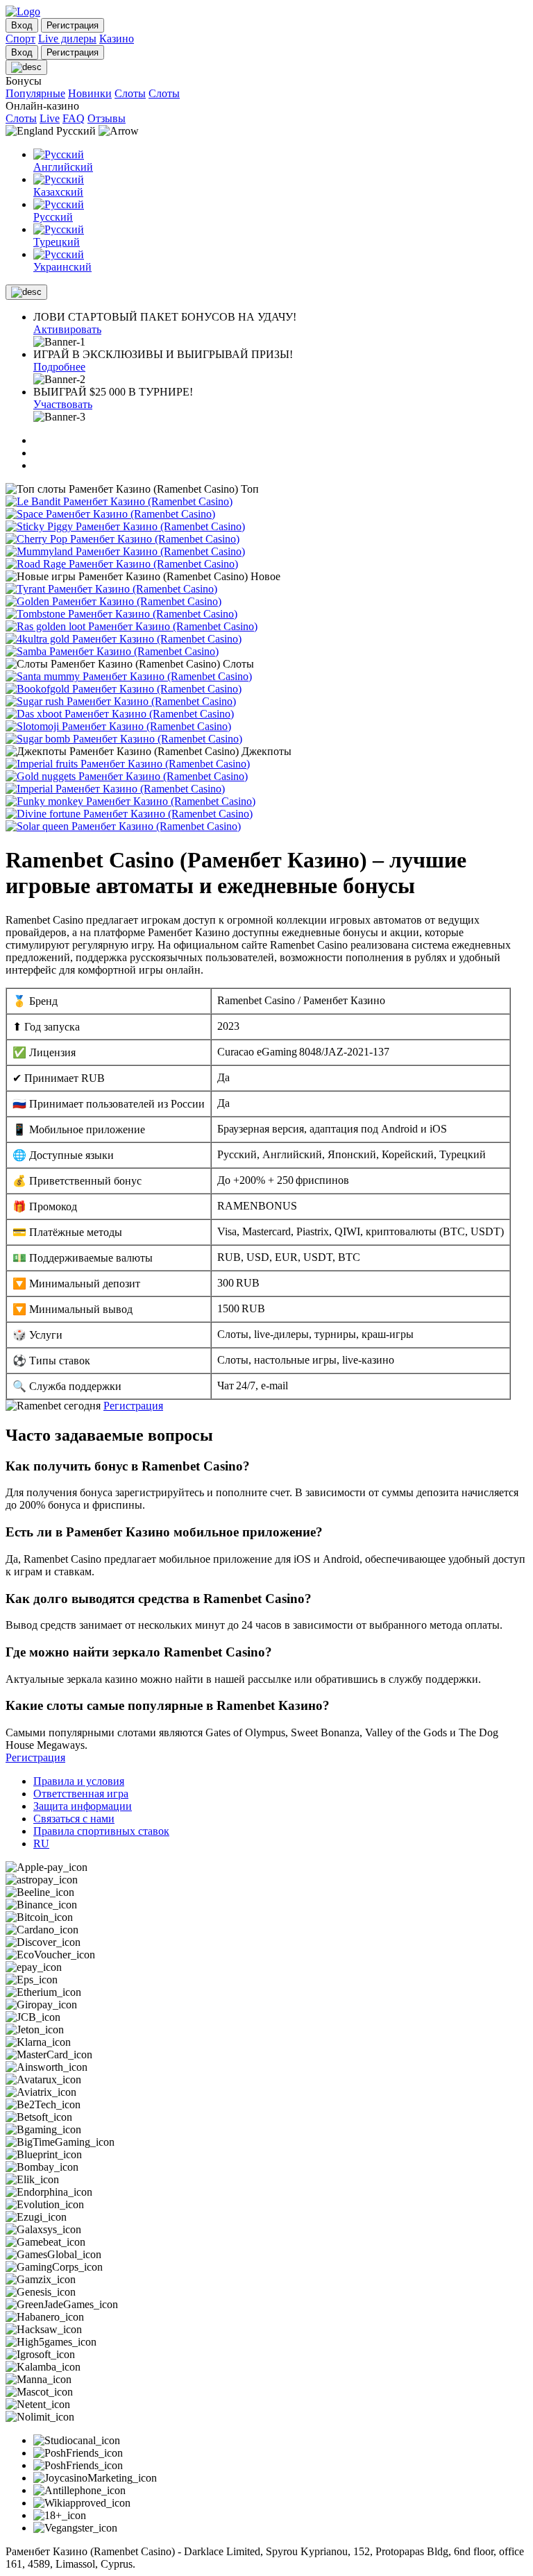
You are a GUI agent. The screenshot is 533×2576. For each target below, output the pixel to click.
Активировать (67, 329)
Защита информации (83, 1806)
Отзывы (107, 118)
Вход (22, 25)
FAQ (74, 118)
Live (50, 118)
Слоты (130, 93)
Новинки (90, 93)
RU (41, 1844)
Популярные (35, 93)
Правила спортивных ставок (101, 1831)
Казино (117, 39)
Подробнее (59, 367)
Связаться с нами (74, 1819)
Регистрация (133, 1406)
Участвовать (63, 404)
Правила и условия (79, 1781)
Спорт (20, 39)
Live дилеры (67, 39)
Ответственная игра (81, 1794)
